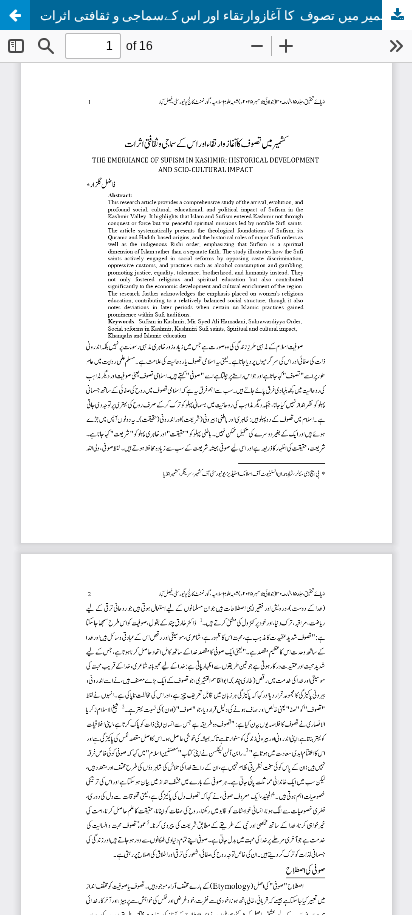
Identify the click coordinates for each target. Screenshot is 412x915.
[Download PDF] (397, 15)
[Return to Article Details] (15, 15)
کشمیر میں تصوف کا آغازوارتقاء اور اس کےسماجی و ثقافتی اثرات (219, 15)
